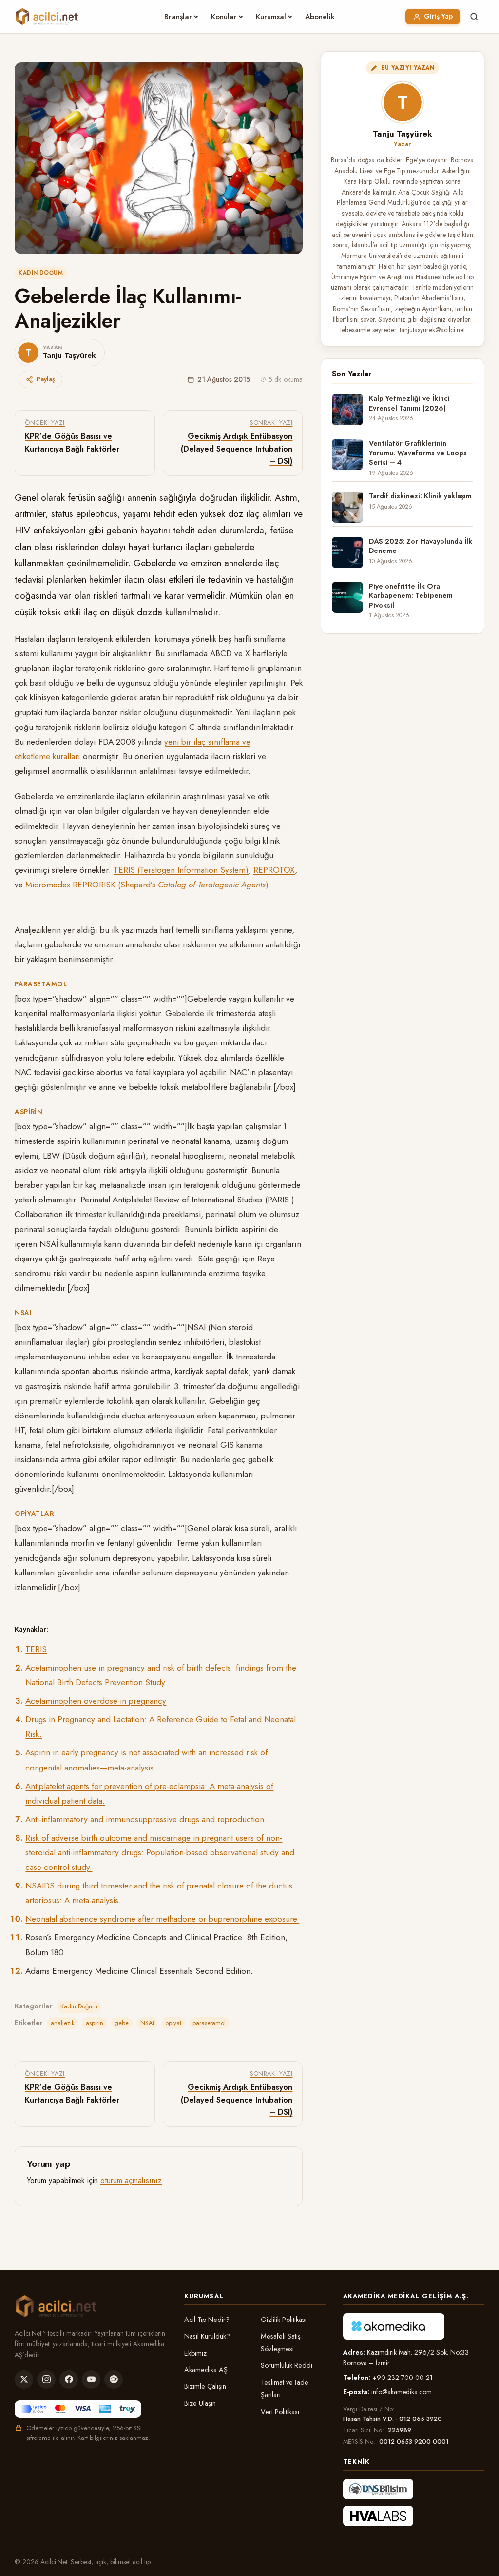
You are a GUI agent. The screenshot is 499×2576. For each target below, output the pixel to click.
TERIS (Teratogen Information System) (181, 870)
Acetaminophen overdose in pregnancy (96, 1701)
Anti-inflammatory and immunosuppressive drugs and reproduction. (146, 1819)
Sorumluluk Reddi (287, 2365)
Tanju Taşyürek (403, 134)
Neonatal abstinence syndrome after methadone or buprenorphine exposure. (162, 1919)
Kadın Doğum (41, 273)
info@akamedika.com (402, 2392)
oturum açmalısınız (131, 2180)
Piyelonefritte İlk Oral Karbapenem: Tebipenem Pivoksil (411, 596)
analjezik (63, 2023)
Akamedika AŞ (206, 2370)
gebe (122, 2023)
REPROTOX (274, 870)
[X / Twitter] (24, 2379)
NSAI (147, 2023)
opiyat (173, 2023)
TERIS (36, 1649)
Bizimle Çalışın (205, 2386)
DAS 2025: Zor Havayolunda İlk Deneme (421, 546)
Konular (224, 17)
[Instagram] (46, 2379)
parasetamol (209, 2023)
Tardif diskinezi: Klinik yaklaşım (420, 496)
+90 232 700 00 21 (403, 2378)
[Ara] (474, 17)
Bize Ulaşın (200, 2403)
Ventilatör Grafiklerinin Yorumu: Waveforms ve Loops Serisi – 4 (418, 453)
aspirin (95, 2023)
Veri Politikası (280, 2412)
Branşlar (178, 17)
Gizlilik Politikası (284, 2320)
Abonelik (320, 17)
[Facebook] (69, 2379)
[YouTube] (91, 2379)
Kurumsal (271, 17)
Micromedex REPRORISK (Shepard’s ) (148, 885)
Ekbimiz (195, 2353)
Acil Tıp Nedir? (207, 2320)
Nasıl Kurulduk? (207, 2336)
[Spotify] (114, 2379)
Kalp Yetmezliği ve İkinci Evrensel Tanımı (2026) (409, 403)
